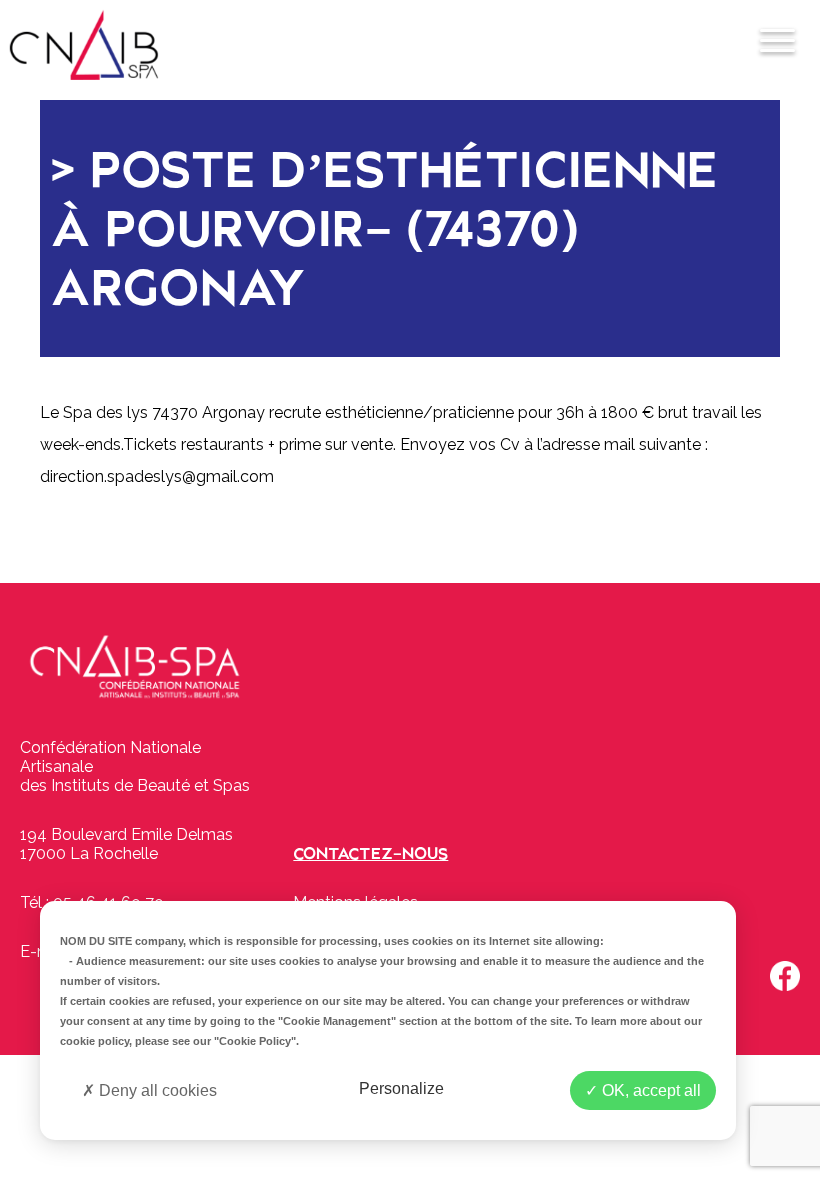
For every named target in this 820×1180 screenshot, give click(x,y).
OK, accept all (649, 1090)
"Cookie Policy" (255, 1041)
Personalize (401, 1088)
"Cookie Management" (337, 1021)
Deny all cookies (156, 1090)
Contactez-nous (370, 853)
